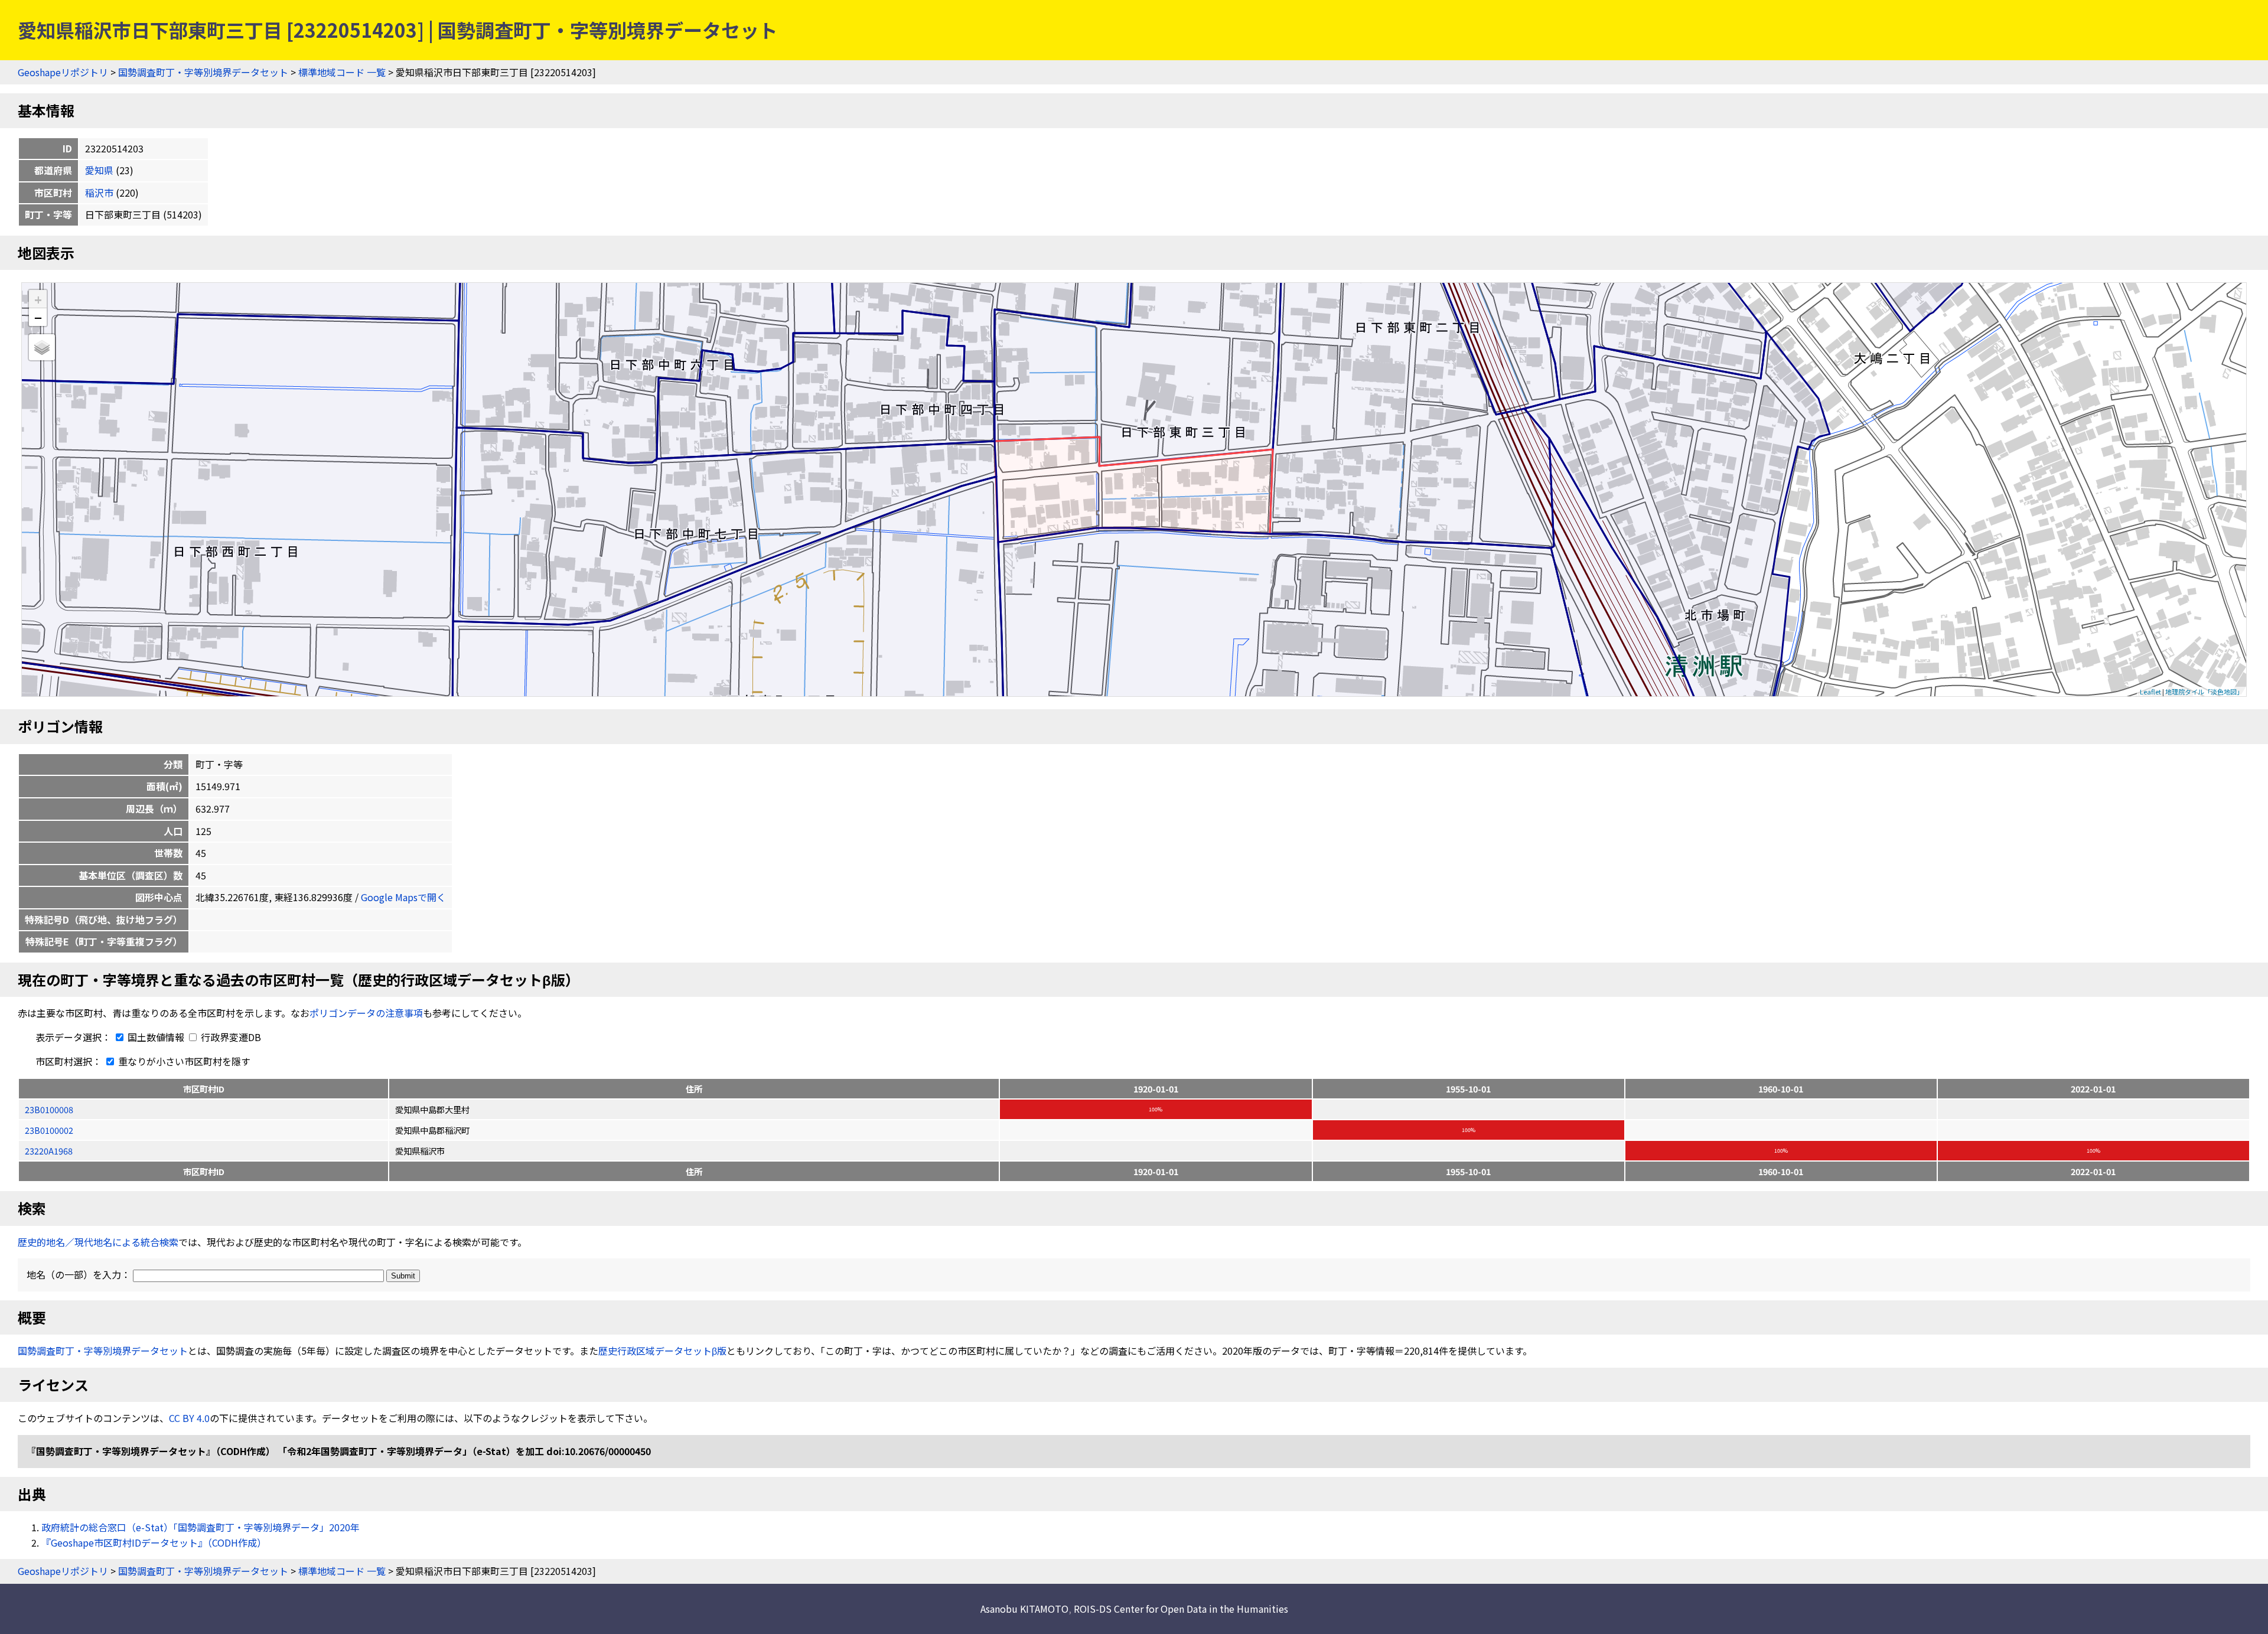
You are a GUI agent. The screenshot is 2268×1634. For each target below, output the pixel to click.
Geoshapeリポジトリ (63, 72)
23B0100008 (49, 1109)
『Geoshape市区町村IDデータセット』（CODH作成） (154, 1542)
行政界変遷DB (230, 1037)
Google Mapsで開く (403, 897)
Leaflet (2150, 692)
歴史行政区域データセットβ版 (662, 1351)
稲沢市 (99, 193)
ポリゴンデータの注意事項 (366, 1013)
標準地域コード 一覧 (342, 72)
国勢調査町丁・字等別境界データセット (203, 72)
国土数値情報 (156, 1037)
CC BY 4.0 (189, 1418)
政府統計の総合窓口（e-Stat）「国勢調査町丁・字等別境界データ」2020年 (201, 1527)
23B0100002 (49, 1130)
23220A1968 (49, 1151)
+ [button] (38, 299)
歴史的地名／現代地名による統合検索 (98, 1242)
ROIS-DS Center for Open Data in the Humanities (1181, 1609)
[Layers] (42, 347)
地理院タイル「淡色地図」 (2204, 692)
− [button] (38, 317)
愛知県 (99, 170)
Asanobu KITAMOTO (1024, 1609)
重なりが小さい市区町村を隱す (183, 1061)
